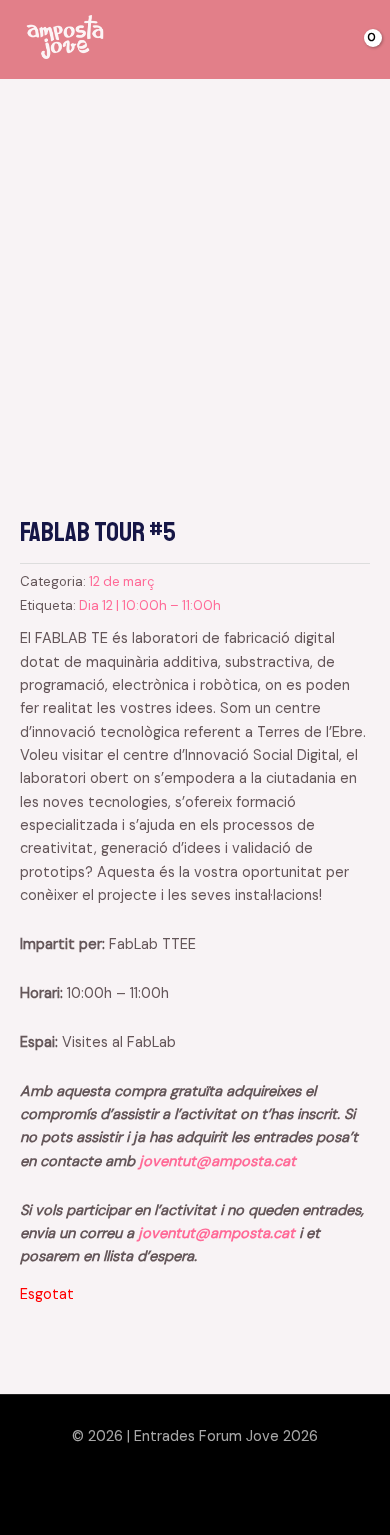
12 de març (121, 581)
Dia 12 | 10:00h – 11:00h (150, 605)
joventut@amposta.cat (217, 1161)
